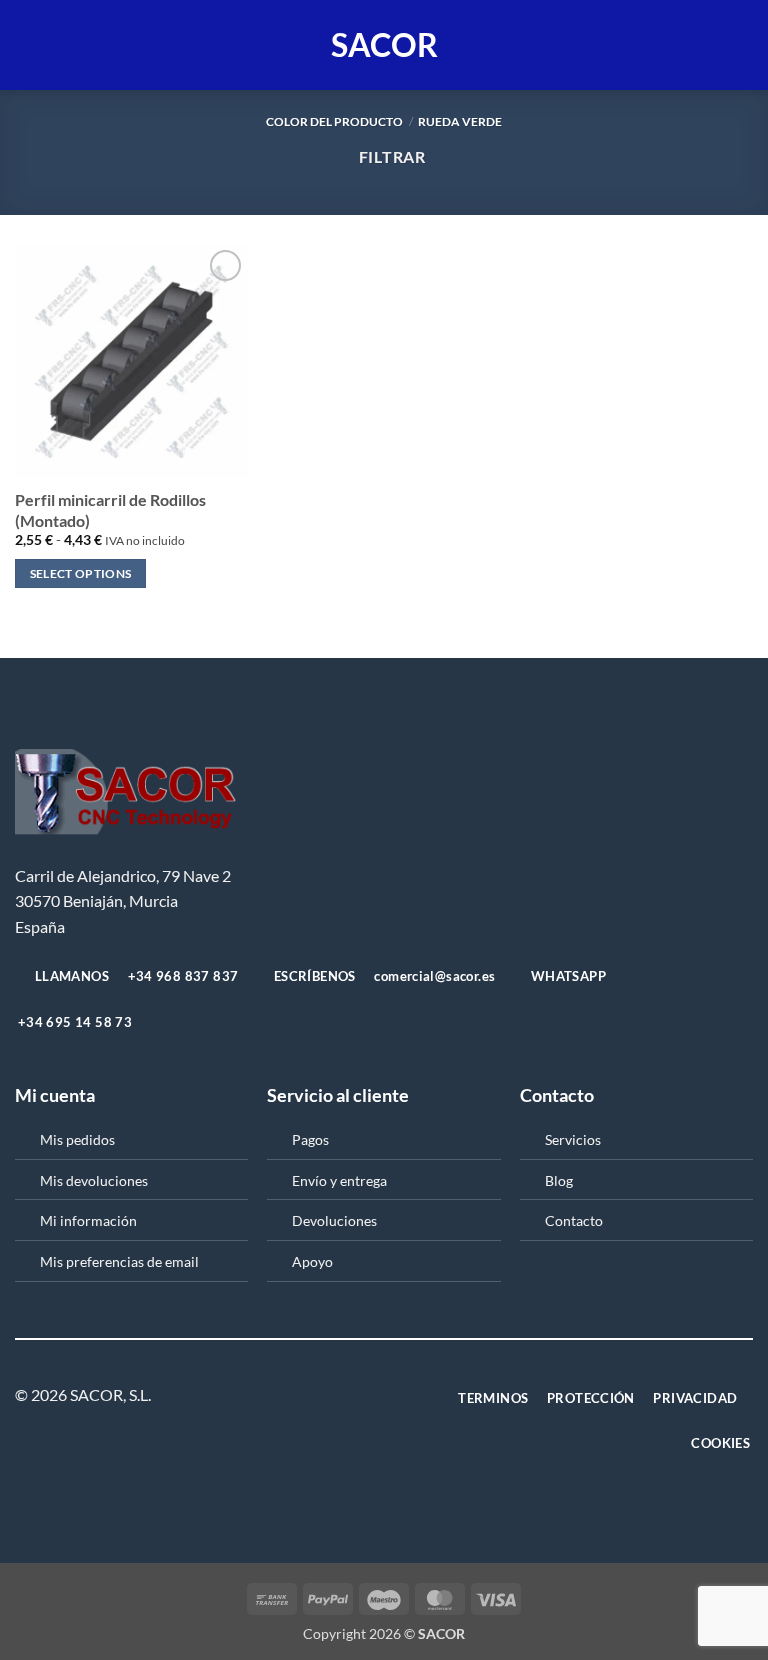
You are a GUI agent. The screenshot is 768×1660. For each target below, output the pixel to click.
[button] (27, 44)
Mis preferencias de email (119, 1261)
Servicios (573, 1139)
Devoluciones (334, 1220)
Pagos (310, 1139)
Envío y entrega (339, 1180)
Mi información (88, 1220)
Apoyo (312, 1261)
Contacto (574, 1220)
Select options (81, 573)
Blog (559, 1180)
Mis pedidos (77, 1139)
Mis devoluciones (94, 1180)
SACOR (384, 45)
